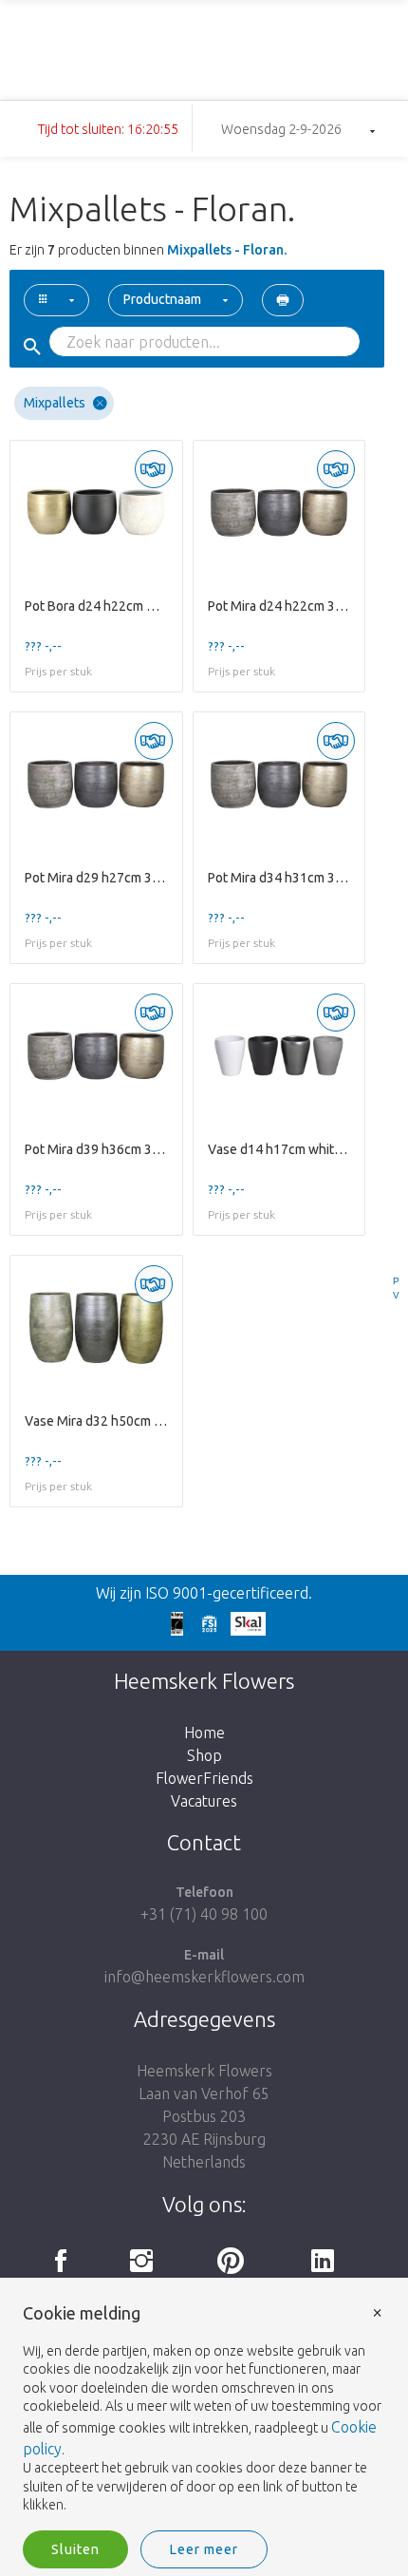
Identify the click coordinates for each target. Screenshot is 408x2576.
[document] (204, 2410)
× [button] (378, 2311)
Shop (204, 1755)
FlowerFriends (204, 1778)
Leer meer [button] (204, 2549)
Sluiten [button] (75, 2549)
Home (204, 1733)
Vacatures (204, 1801)
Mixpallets (55, 403)
